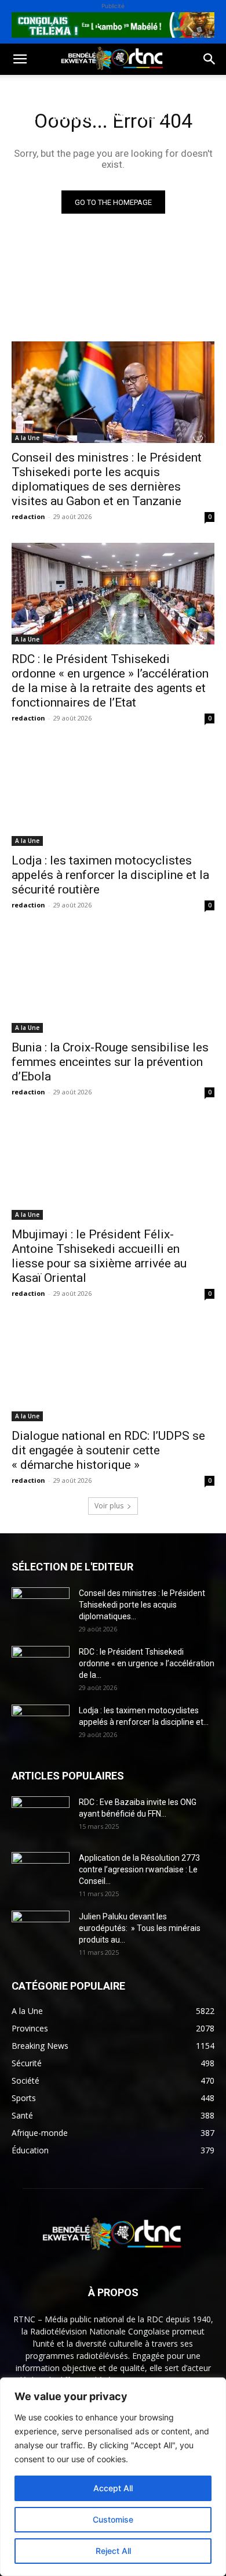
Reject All (113, 2551)
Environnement (89, 116)
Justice (156, 116)
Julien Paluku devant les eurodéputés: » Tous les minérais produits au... (140, 1928)
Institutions (93, 144)
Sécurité (28, 144)
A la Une (27, 438)
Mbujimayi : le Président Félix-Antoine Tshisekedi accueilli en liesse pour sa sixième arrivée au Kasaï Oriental (99, 1256)
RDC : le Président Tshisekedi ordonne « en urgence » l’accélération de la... (147, 1663)
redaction (28, 516)
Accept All (113, 2488)
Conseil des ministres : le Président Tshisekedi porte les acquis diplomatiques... (142, 1605)
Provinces (32, 172)
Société (86, 89)
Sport (132, 89)
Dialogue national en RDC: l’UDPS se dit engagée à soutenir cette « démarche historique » (108, 1450)
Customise (113, 2519)
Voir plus (109, 1506)
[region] (113, 2477)
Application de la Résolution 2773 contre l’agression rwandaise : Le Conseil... (139, 1869)
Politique (31, 89)
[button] (20, 59)
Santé (23, 116)
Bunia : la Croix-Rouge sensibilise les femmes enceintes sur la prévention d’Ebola (110, 1062)
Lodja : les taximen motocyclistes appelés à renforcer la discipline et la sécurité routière (110, 875)
